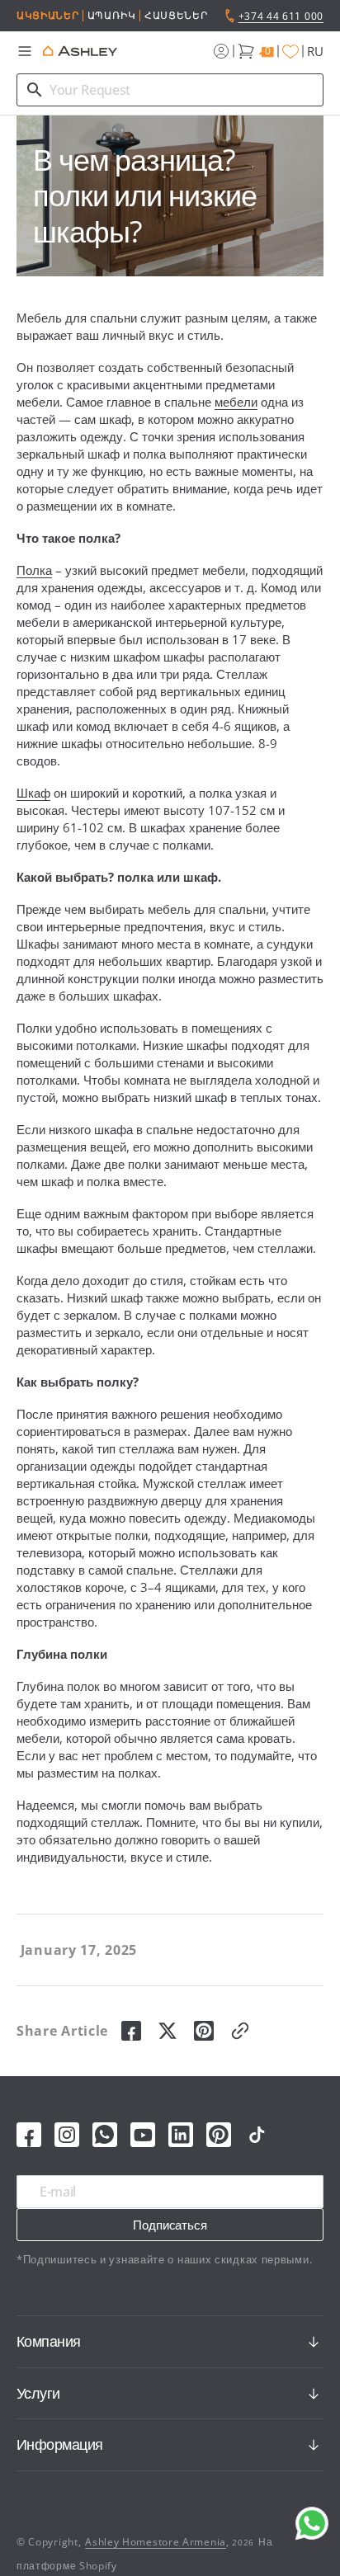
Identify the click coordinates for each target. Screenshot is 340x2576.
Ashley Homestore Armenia (156, 2542)
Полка (34, 570)
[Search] (35, 90)
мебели (236, 402)
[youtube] (143, 2135)
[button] (25, 51)
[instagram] (67, 2135)
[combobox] (170, 90)
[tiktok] (257, 2135)
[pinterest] (204, 2031)
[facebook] (131, 2031)
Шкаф (33, 793)
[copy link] (240, 2031)
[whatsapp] (105, 2135)
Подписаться (170, 2225)
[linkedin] (181, 2135)
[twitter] (168, 2031)
